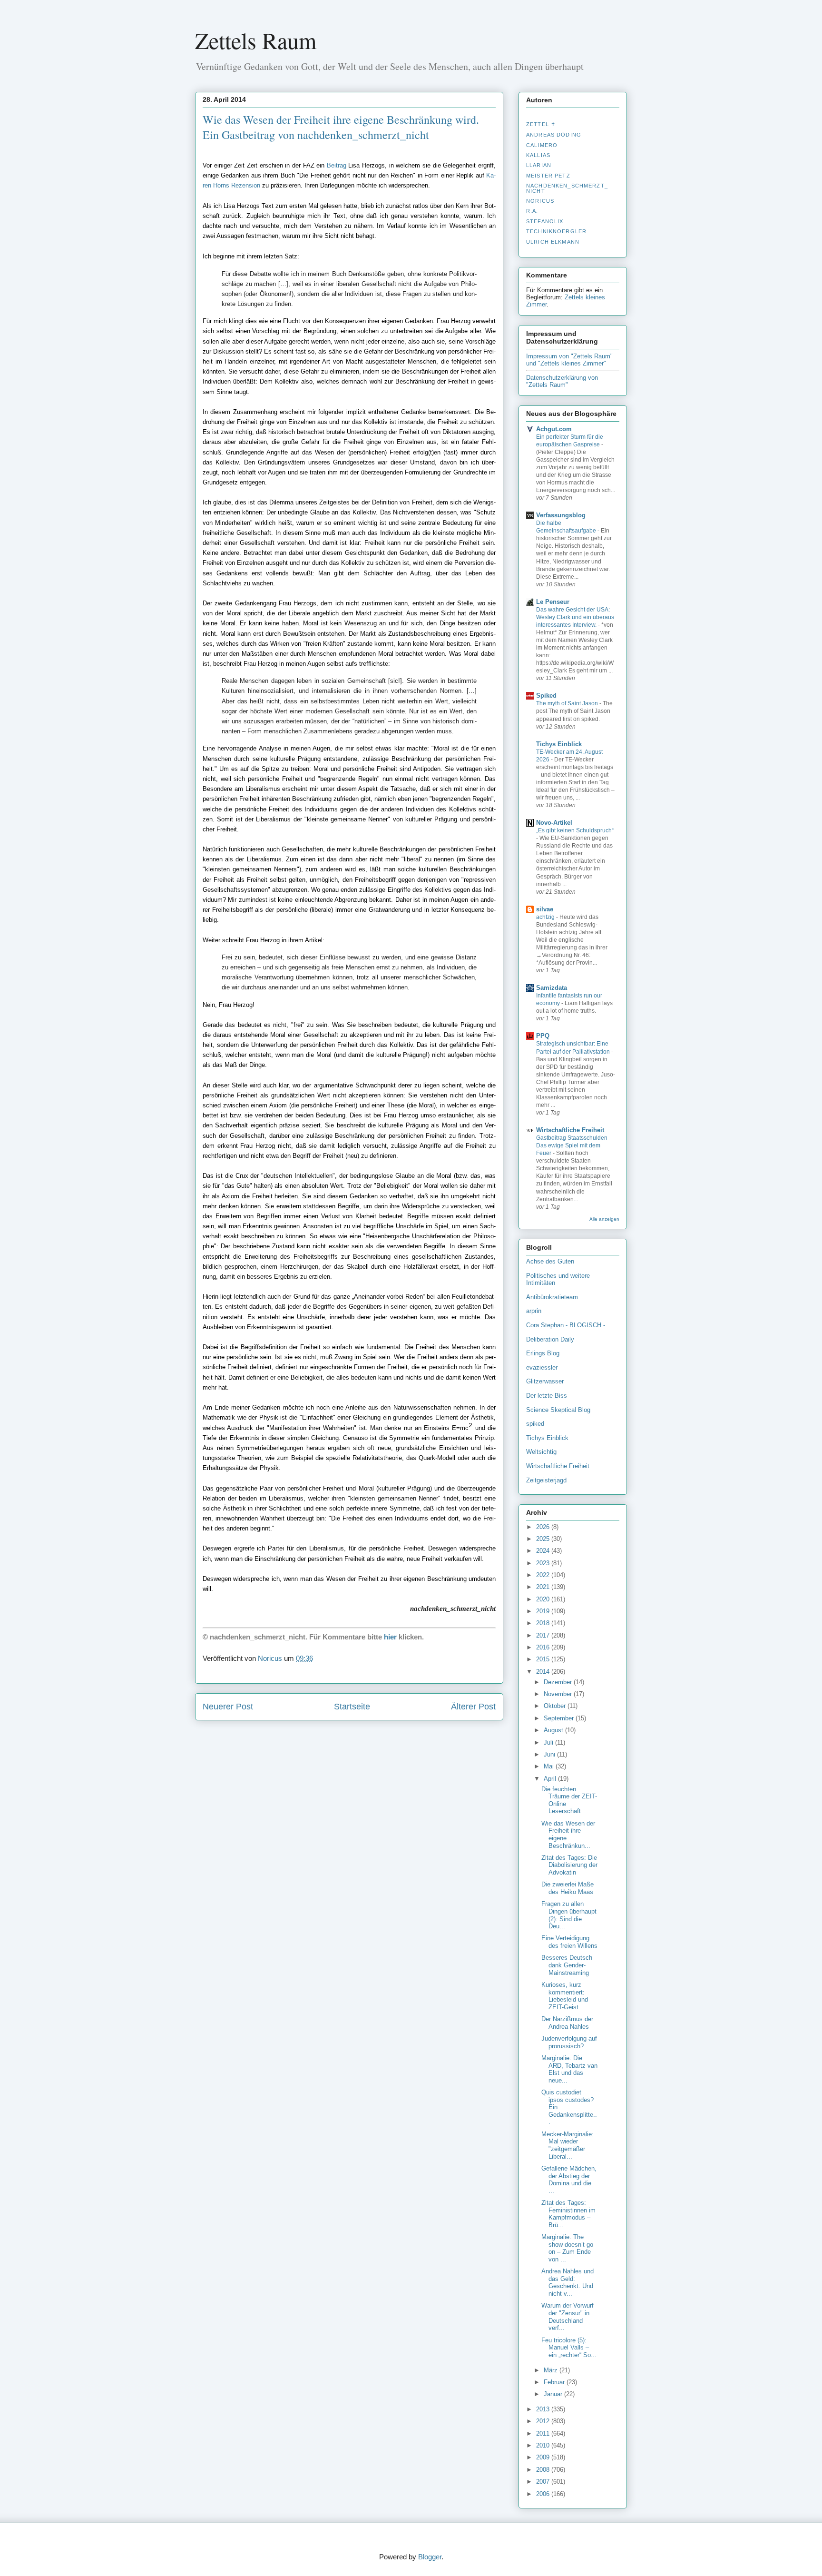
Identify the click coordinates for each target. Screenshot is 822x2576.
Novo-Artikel (554, 823)
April (551, 1779)
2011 (544, 2433)
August (554, 1730)
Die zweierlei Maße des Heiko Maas (568, 1888)
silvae (545, 909)
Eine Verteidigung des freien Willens (569, 1942)
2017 (544, 1635)
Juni (550, 1754)
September (560, 1718)
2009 (544, 2457)
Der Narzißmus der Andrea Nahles (567, 2023)
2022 (544, 1575)
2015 (544, 1659)
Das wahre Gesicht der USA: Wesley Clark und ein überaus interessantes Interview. (575, 617)
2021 (544, 1587)
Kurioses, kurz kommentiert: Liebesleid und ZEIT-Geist (565, 1996)
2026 (544, 1527)
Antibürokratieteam (552, 1297)
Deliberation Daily (550, 1339)
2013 (544, 2409)
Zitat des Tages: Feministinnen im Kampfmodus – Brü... (568, 2214)
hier (390, 1637)
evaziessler (542, 1367)
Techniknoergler (556, 231)
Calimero (542, 145)
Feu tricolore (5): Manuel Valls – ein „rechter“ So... (569, 2348)
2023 (544, 1563)
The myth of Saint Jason (568, 703)
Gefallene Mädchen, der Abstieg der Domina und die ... (569, 2180)
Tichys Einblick (559, 744)
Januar (554, 2394)
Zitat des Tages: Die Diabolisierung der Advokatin (569, 1865)
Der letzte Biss (547, 1396)
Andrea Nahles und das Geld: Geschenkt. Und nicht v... (568, 2282)
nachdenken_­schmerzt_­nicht (567, 188)
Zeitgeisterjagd (546, 1480)
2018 (544, 1623)
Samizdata (552, 988)
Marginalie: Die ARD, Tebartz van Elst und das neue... (569, 2069)
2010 (544, 2445)
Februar (555, 2382)
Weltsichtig (541, 1452)
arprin (534, 1311)
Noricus (540, 201)
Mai (550, 1766)
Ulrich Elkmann (553, 242)
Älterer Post (473, 1707)
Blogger (430, 2557)
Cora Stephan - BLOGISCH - (566, 1325)
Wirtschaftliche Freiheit (570, 1130)
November (559, 1694)
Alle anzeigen (604, 1219)
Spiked (546, 696)
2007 (544, 2482)
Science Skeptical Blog (558, 1410)
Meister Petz (548, 176)
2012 (544, 2421)
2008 (544, 2470)
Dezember (559, 1682)
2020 (544, 1599)
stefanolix (545, 221)
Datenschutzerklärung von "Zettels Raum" (562, 381)
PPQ (543, 1036)
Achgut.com (554, 429)
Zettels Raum (256, 40)
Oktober (556, 1706)
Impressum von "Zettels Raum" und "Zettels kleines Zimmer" (569, 360)
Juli (549, 1742)
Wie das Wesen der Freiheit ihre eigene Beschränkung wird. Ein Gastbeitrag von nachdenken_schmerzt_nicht (341, 127)
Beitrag (337, 165)
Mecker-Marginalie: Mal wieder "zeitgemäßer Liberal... (568, 2145)
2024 (544, 1551)
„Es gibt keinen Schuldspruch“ (575, 830)
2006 (544, 2494)
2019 (544, 1611)
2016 (544, 1647)
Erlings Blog (543, 1353)
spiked (535, 1424)
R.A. (532, 211)
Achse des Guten (550, 1261)
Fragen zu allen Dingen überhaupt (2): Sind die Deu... (569, 1915)
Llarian (539, 165)
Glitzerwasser (545, 1381)
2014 (544, 1672)
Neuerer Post (228, 1707)
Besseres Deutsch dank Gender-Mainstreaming (567, 1965)
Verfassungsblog (561, 515)
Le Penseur (553, 602)
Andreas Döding (554, 135)
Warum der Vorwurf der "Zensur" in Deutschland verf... (568, 2317)
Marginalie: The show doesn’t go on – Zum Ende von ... (567, 2248)
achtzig (546, 917)
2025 (544, 1539)
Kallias (538, 155)
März (552, 2370)
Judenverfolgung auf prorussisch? (569, 2042)
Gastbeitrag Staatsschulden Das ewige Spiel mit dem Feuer (572, 1145)
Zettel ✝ (541, 124)
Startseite (352, 1707)
